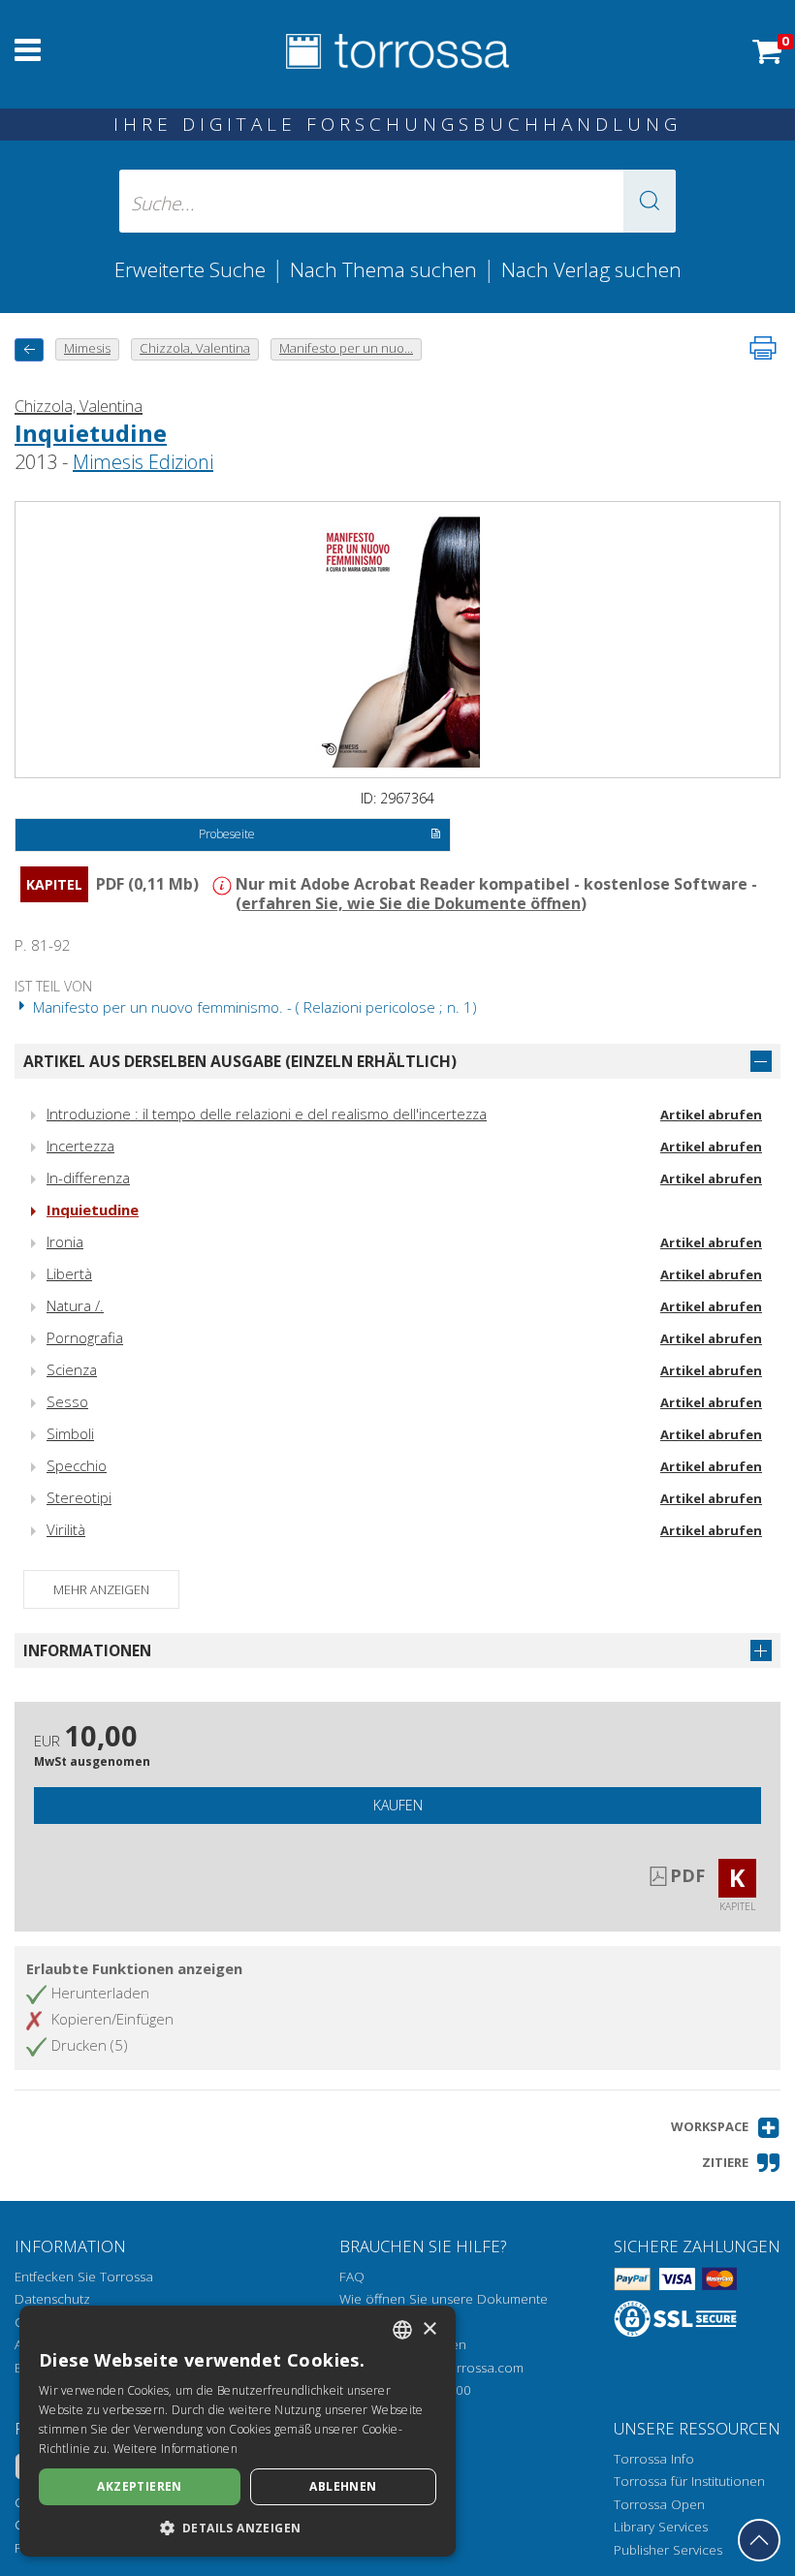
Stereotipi (79, 1497)
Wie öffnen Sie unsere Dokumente (444, 2299)
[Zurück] (29, 349)
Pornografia (85, 1337)
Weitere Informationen (175, 2449)
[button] (650, 201)
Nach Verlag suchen (591, 269)
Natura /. (75, 1305)
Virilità (66, 1529)
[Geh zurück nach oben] (759, 2540)
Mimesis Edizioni (143, 462)
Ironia (65, 1241)
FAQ (352, 2277)
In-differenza (88, 1178)
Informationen (87, 1650)
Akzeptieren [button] (139, 2486)
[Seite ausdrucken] (763, 348)
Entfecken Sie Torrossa (84, 2277)
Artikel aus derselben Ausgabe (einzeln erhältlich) (240, 1061)
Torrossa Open (659, 2504)
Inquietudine (91, 433)
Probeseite (227, 834)
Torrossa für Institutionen (689, 2481)
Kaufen (398, 1805)
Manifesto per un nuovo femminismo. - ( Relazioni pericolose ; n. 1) (253, 1007)
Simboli (70, 1433)
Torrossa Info (654, 2459)
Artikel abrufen (711, 1115)
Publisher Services (668, 2550)
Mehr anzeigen (101, 1589)
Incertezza (80, 1146)
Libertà (69, 1273)
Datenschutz (52, 2299)
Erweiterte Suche (190, 269)
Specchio (77, 1465)
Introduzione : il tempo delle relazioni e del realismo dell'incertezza (267, 1114)
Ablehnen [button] (343, 2486)
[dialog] (238, 2431)
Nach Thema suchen (383, 269)
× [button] (429, 2329)
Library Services (661, 2527)
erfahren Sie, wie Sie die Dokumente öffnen (411, 903)
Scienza (72, 1369)
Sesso (67, 1401)
